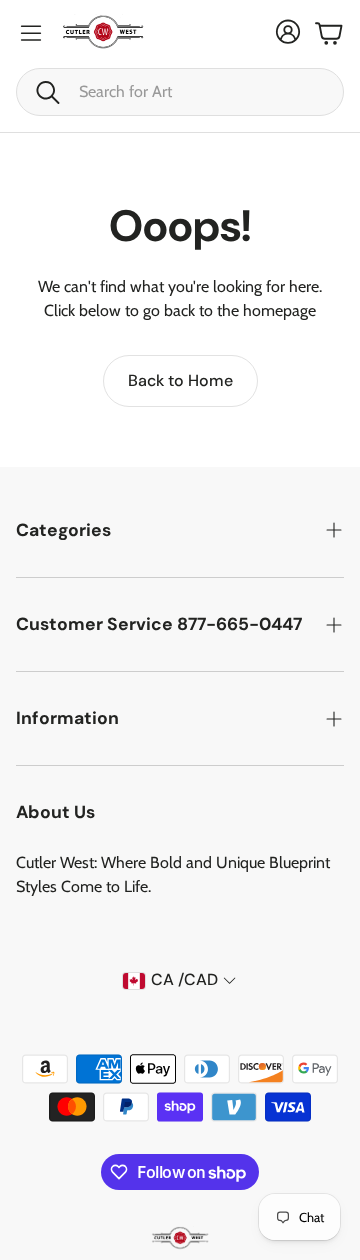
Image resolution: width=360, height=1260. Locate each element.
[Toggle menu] (31, 33)
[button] (180, 92)
